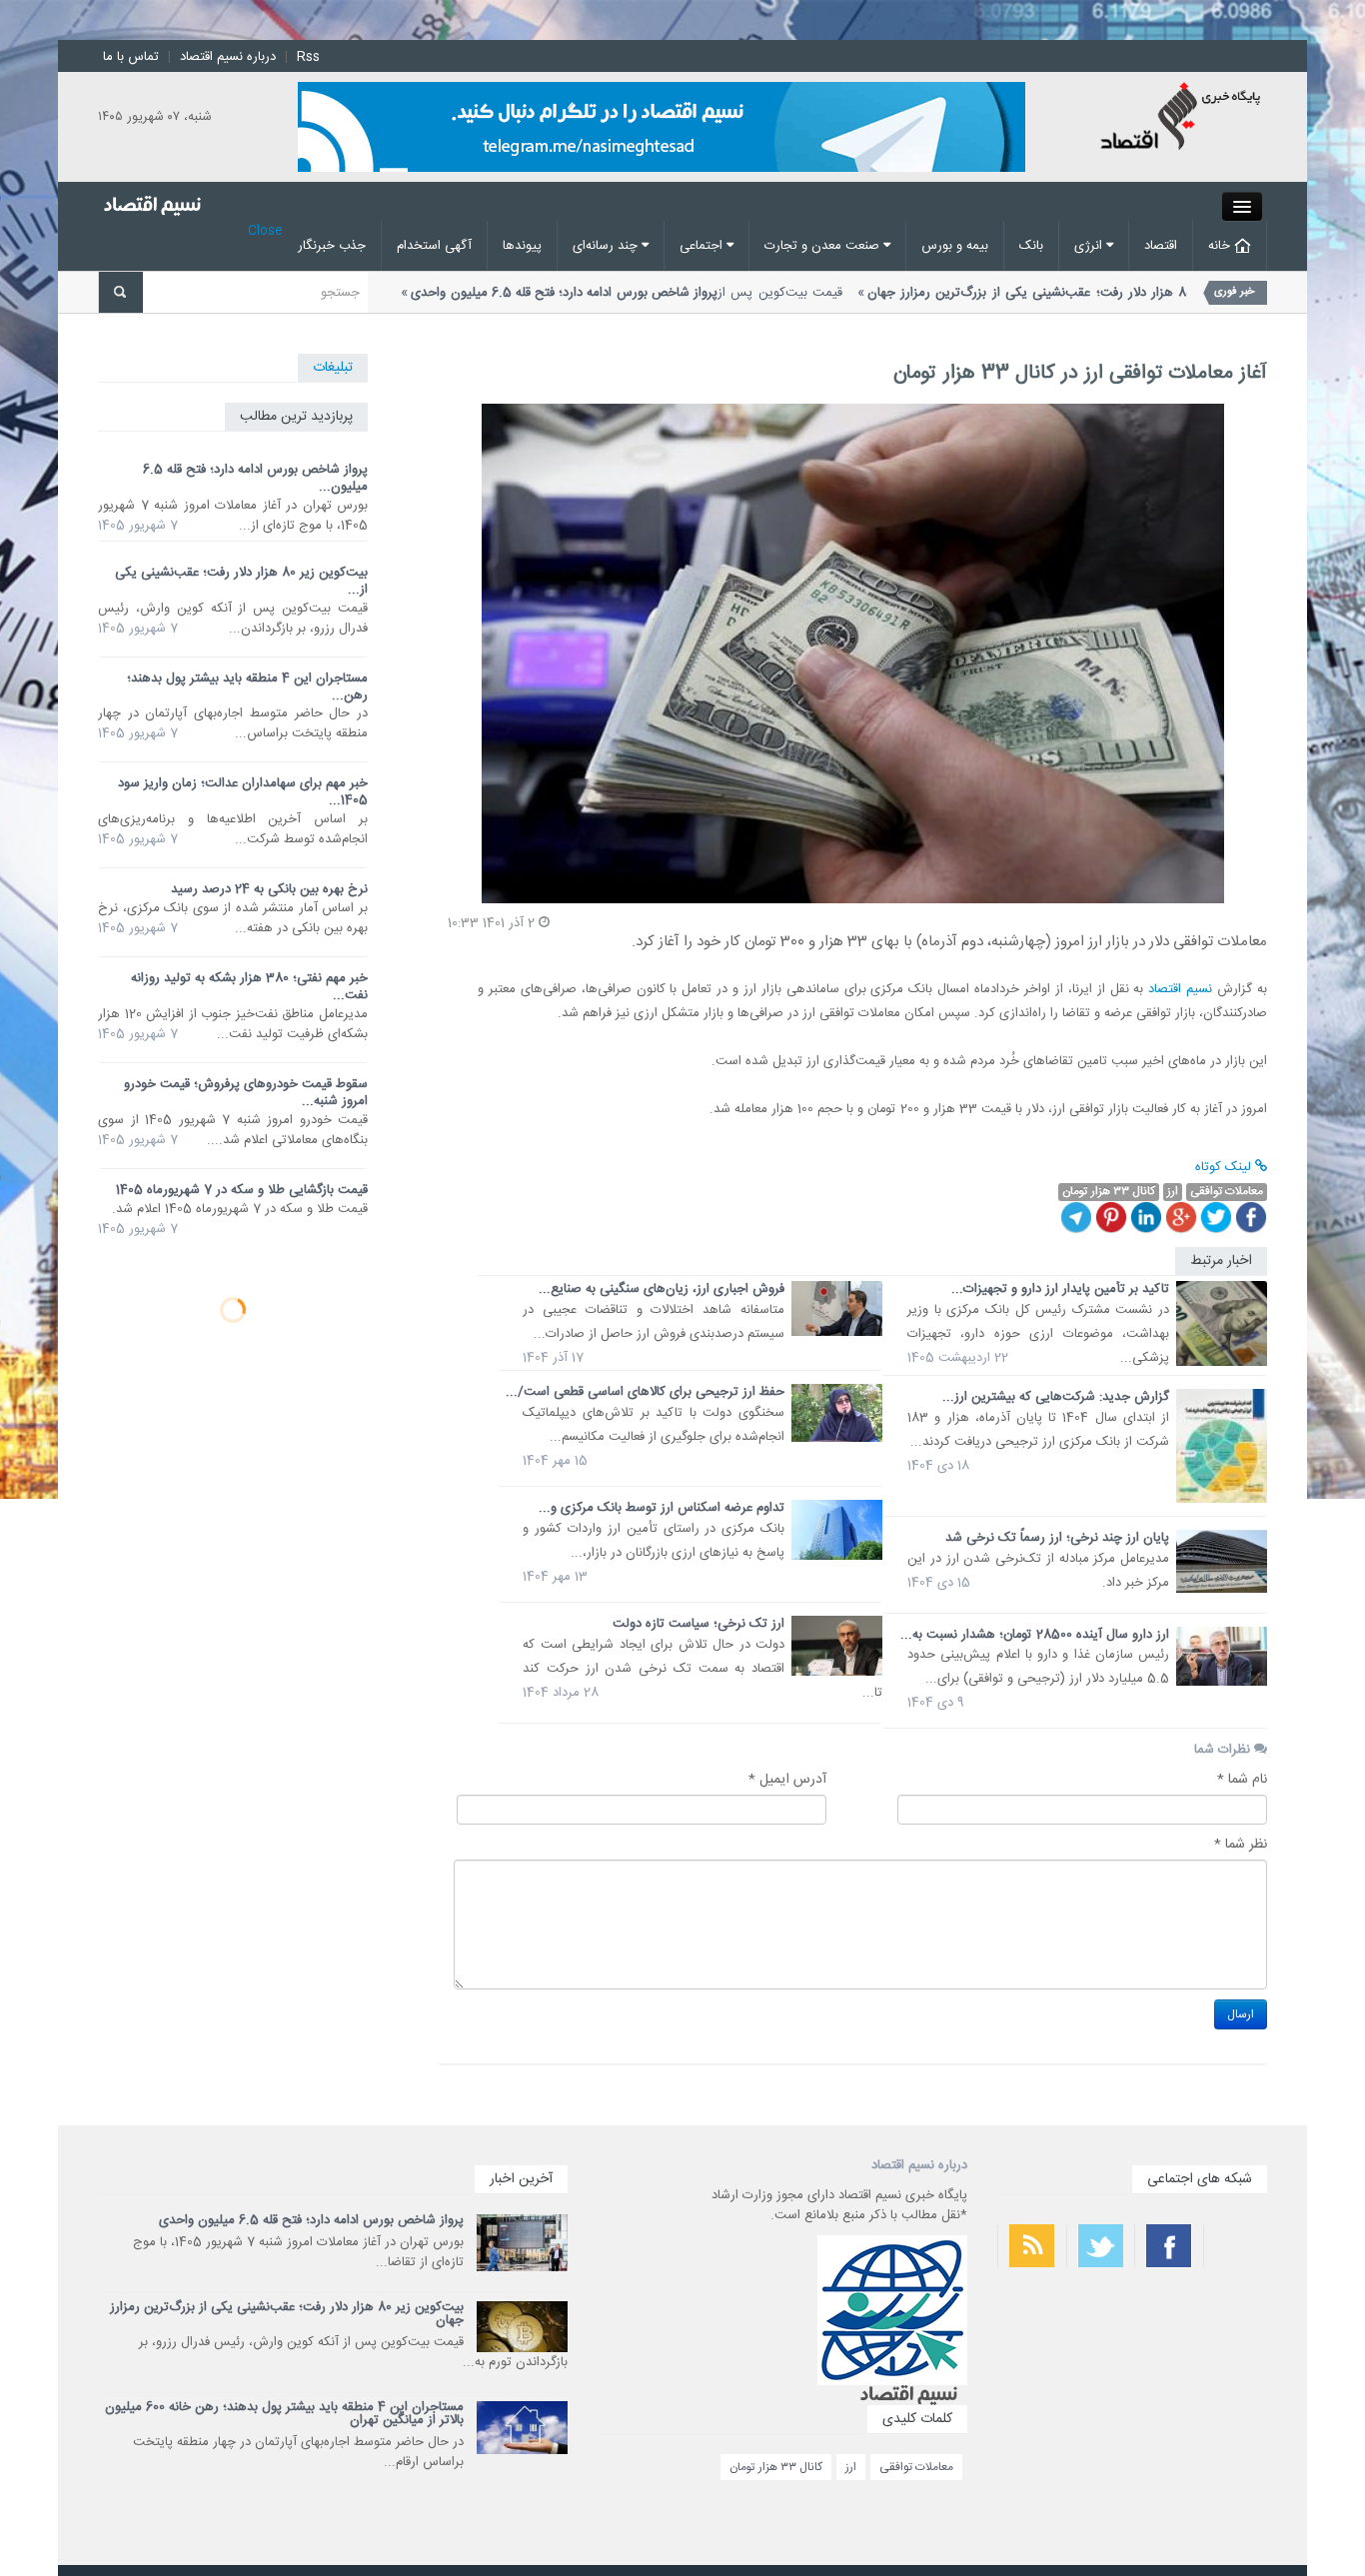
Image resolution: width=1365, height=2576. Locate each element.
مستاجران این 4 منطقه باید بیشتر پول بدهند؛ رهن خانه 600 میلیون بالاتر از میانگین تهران (284, 2414)
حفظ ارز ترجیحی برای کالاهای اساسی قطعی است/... (645, 1392)
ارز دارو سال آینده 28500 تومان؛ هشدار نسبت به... (1035, 1635)
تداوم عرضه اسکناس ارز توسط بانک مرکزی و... (662, 1508)
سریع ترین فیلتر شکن (1228, 2364)
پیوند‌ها (522, 246)
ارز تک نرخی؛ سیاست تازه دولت (698, 1624)
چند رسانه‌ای (607, 246)
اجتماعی (703, 246)
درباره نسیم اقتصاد (228, 57)
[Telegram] (1076, 1217)
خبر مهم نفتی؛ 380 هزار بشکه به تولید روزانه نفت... (249, 987)
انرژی (1090, 246)
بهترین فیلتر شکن (1235, 2311)
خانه (1221, 246)
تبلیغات (333, 368)
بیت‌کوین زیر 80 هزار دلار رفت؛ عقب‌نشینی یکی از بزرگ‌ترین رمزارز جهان (287, 2314)
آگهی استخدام (434, 246)
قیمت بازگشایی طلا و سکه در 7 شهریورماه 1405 (242, 1190)
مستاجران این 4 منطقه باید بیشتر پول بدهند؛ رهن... (247, 687)
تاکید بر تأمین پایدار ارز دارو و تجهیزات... (1060, 1289)
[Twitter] (1216, 1217)
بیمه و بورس (955, 246)
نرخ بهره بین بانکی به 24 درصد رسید (269, 889)
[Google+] (1181, 1217)
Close (265, 231)
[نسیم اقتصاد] (1182, 119)
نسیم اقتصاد (1180, 989)
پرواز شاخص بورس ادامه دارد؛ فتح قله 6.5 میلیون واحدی (311, 2220)
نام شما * (1242, 1780)
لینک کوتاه (1225, 1167)
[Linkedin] (1146, 1217)
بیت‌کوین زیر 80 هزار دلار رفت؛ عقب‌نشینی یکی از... (241, 581)
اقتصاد (1161, 246)
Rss (308, 57)
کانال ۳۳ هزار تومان (776, 2467)
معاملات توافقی (916, 2467)
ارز (851, 2467)
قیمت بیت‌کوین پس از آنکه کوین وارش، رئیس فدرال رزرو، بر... (949, 303)
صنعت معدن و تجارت (824, 246)
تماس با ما (131, 57)
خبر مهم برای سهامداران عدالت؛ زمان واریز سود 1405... (243, 792)
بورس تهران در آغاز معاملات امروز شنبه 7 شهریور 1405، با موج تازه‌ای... (400, 303)
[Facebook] (1251, 1217)
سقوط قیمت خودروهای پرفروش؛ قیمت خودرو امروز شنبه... (246, 1093)
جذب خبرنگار (332, 246)
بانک (1031, 246)
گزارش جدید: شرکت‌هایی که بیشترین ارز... (1056, 1397)
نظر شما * (1241, 1845)
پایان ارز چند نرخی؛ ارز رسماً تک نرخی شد (1057, 1538)
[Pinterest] (1111, 1217)
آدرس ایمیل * (787, 1780)
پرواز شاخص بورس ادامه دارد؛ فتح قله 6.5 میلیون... (255, 478)
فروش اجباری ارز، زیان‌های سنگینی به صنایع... (662, 1289)
